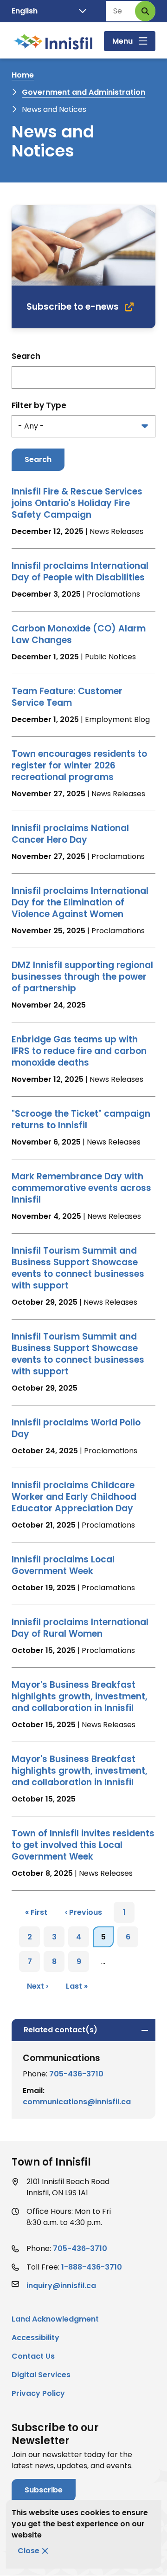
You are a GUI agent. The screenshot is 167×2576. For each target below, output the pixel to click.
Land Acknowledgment (55, 2319)
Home (23, 75)
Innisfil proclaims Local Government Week (63, 1565)
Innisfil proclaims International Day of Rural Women (80, 1628)
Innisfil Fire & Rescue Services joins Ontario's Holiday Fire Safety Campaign (77, 503)
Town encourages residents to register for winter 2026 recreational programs (79, 765)
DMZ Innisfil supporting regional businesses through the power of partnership (82, 977)
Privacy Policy (38, 2393)
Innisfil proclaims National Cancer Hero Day (70, 834)
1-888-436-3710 (92, 2267)
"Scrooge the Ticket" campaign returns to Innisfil (81, 1119)
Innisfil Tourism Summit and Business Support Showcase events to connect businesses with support (78, 1268)
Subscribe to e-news (73, 307)
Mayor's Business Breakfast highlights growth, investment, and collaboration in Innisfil (80, 1696)
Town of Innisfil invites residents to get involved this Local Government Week (83, 1845)
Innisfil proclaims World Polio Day (76, 1428)
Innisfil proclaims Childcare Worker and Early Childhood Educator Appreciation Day (74, 1497)
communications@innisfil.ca (77, 2102)
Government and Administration (83, 92)
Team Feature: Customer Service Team (67, 697)
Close (29, 2551)
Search (26, 356)
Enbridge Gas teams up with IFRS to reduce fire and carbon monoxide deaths (79, 1051)
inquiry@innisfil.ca (61, 2286)
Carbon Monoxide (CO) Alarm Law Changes (79, 634)
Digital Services (41, 2375)
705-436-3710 (76, 2074)
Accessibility (35, 2338)
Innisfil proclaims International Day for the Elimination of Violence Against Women (80, 902)
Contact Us (33, 2356)
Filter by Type (39, 405)
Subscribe (44, 2490)
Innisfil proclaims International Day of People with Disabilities (80, 572)
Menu (122, 41)
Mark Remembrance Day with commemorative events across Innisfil (81, 1188)
